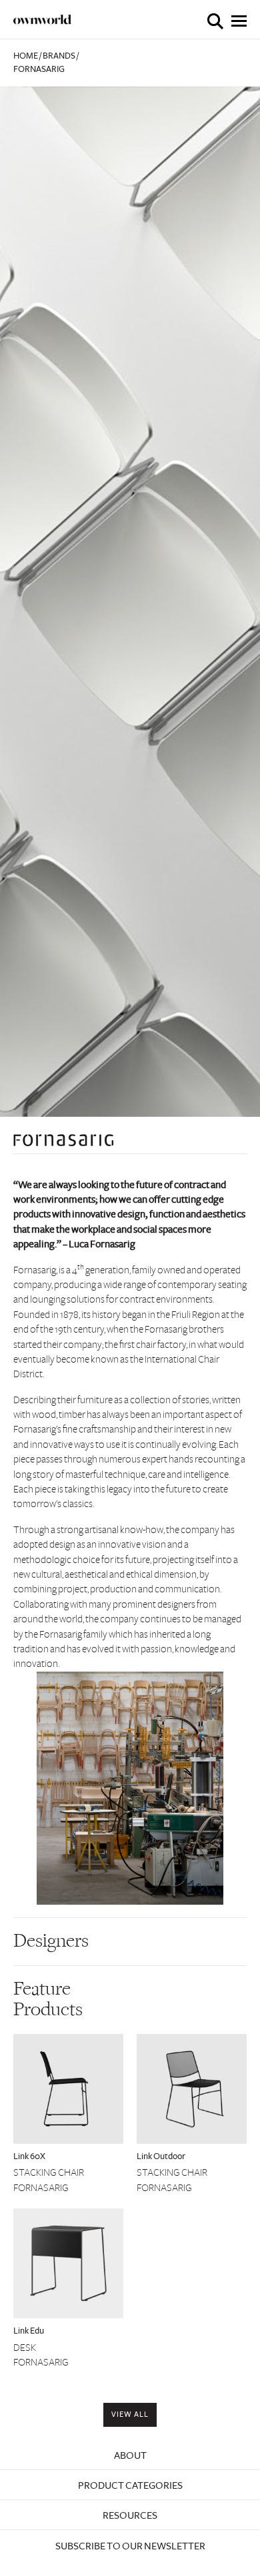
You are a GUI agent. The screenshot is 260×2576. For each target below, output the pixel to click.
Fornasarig (41, 2188)
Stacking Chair (49, 2172)
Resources (130, 2515)
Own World (43, 19)
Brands (59, 56)
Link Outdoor (161, 2156)
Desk (25, 2348)
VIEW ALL (130, 2415)
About (130, 2455)
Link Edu (29, 2331)
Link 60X (29, 2156)
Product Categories (130, 2485)
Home (26, 56)
